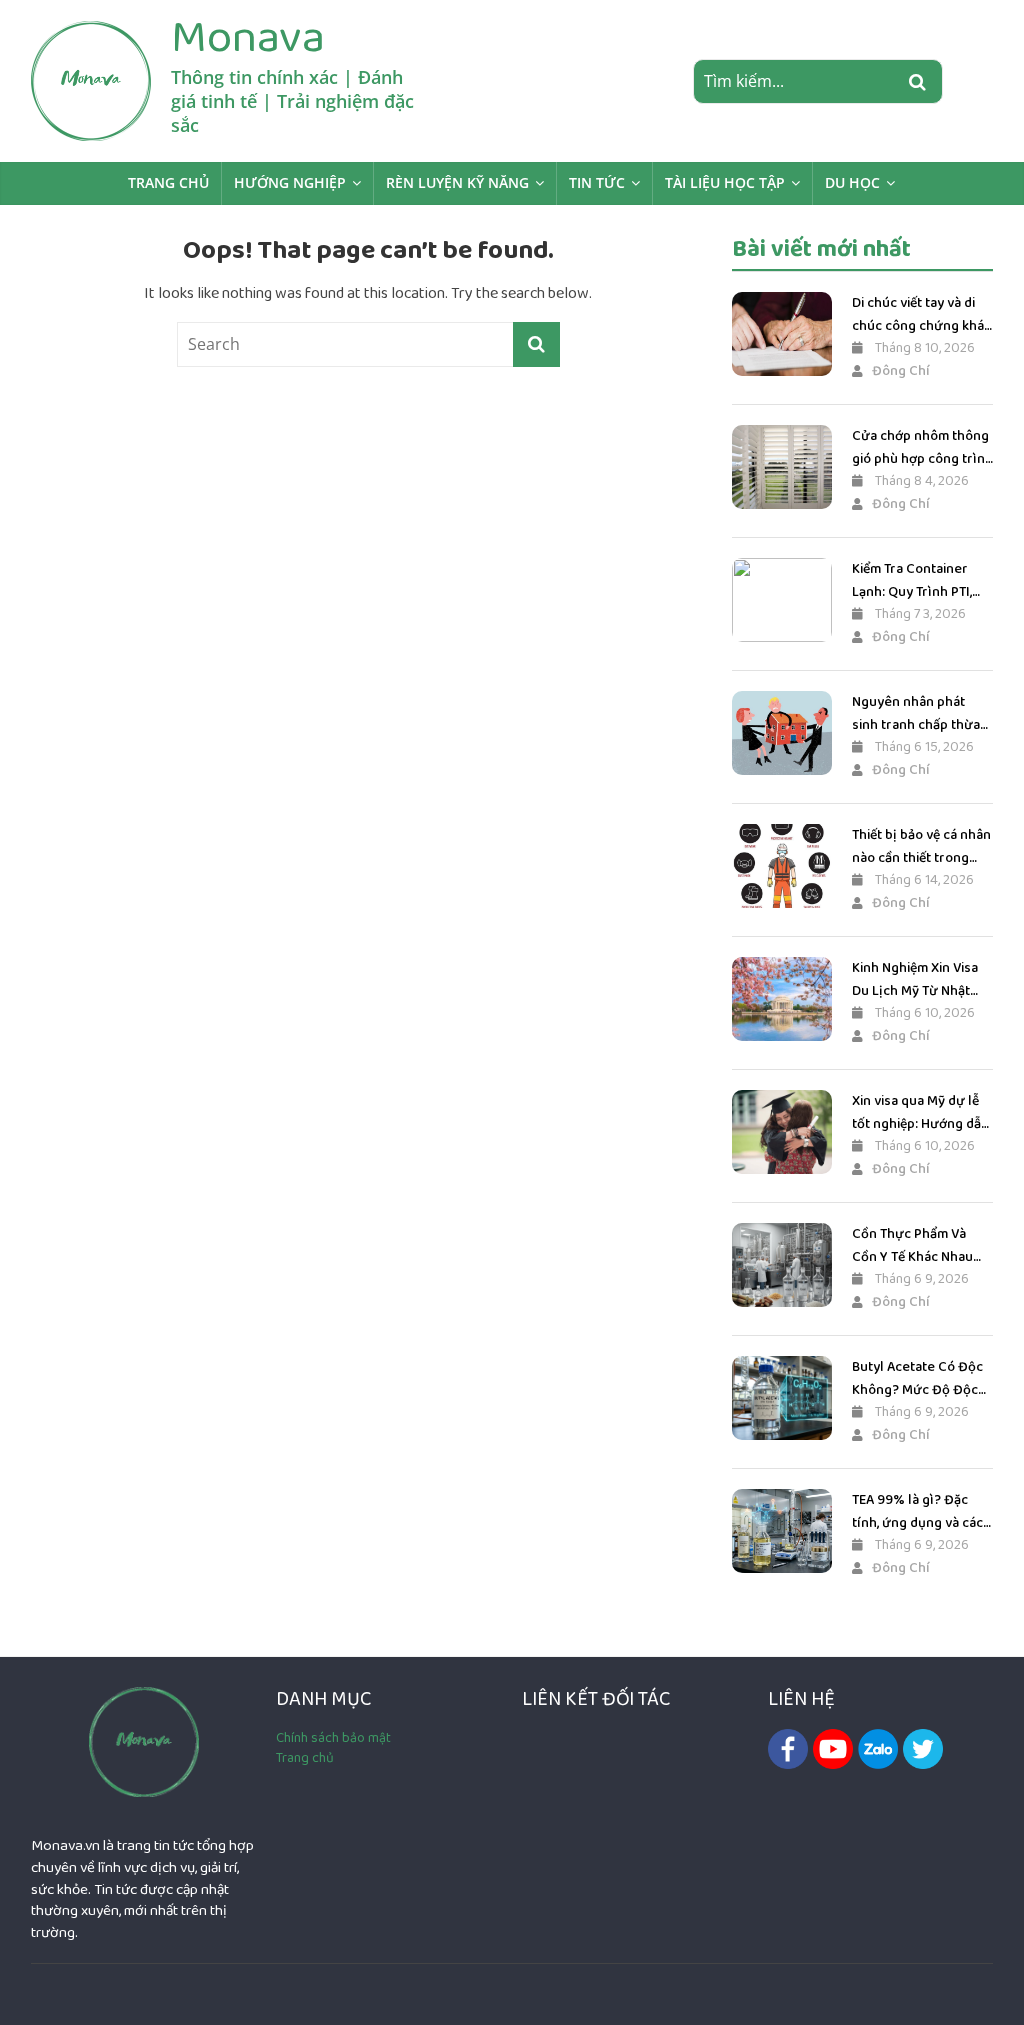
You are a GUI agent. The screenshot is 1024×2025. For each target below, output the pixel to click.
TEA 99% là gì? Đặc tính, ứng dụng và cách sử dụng (921, 1511)
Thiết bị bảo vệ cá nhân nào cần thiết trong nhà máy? (921, 846)
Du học (852, 182)
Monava (248, 37)
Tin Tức (597, 182)
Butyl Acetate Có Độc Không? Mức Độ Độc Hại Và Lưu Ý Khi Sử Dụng (917, 1378)
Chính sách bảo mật (333, 1738)
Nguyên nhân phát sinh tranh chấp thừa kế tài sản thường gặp (918, 713)
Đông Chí (901, 371)
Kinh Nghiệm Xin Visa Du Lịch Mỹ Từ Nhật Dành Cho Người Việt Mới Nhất (915, 979)
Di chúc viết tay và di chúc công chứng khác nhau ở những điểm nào (921, 314)
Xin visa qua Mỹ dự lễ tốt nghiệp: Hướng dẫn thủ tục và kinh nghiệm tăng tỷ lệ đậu (921, 1112)
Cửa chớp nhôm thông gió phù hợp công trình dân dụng (922, 447)
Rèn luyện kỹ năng (457, 182)
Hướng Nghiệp (290, 182)
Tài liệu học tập (725, 182)
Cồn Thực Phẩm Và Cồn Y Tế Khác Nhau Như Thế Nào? (912, 1245)
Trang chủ (168, 182)
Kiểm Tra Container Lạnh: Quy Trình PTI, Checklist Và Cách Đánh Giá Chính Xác (912, 580)
